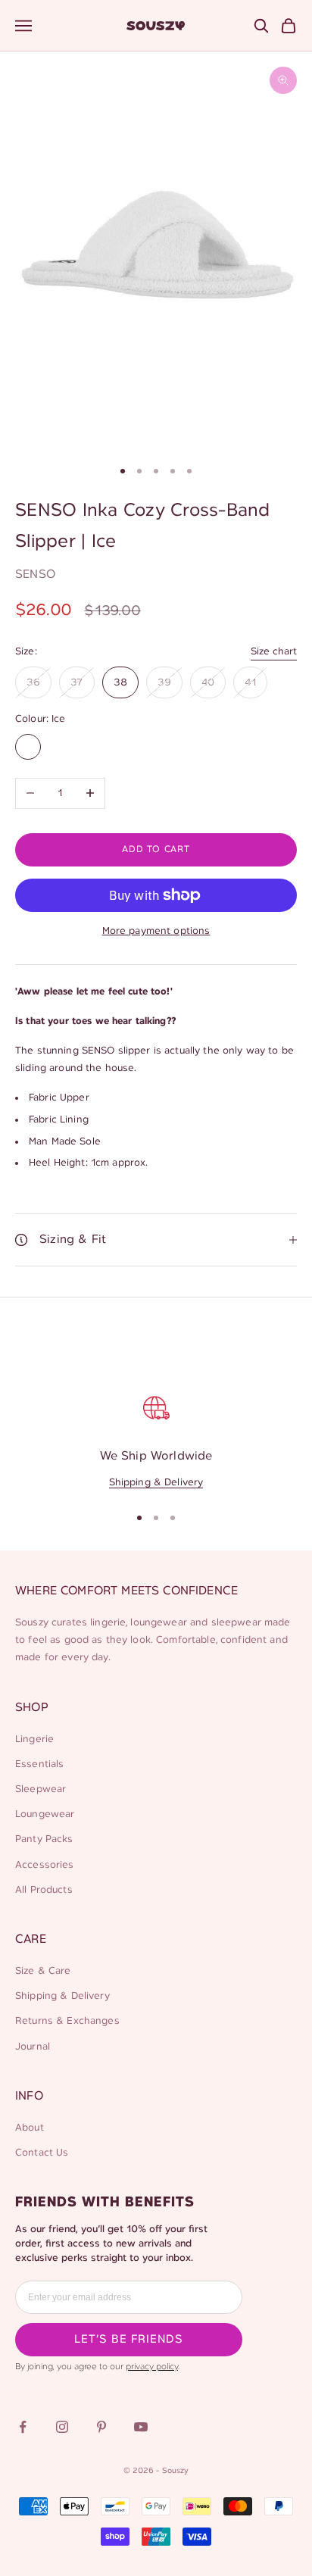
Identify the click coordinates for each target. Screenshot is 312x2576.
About (30, 2128)
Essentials (39, 1764)
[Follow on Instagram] (62, 2427)
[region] (156, 1440)
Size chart (274, 652)
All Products (44, 1890)
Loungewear (45, 1814)
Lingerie (34, 1739)
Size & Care (43, 1971)
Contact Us (42, 2153)
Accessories (45, 1865)
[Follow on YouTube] (141, 2427)
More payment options (156, 931)
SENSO (35, 575)
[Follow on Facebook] (23, 2427)
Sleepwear (41, 1789)
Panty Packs (44, 1839)
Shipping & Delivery (156, 1483)
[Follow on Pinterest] (101, 2427)
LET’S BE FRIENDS (129, 2340)
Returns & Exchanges (67, 2021)
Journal (33, 2047)
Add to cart (156, 849)
